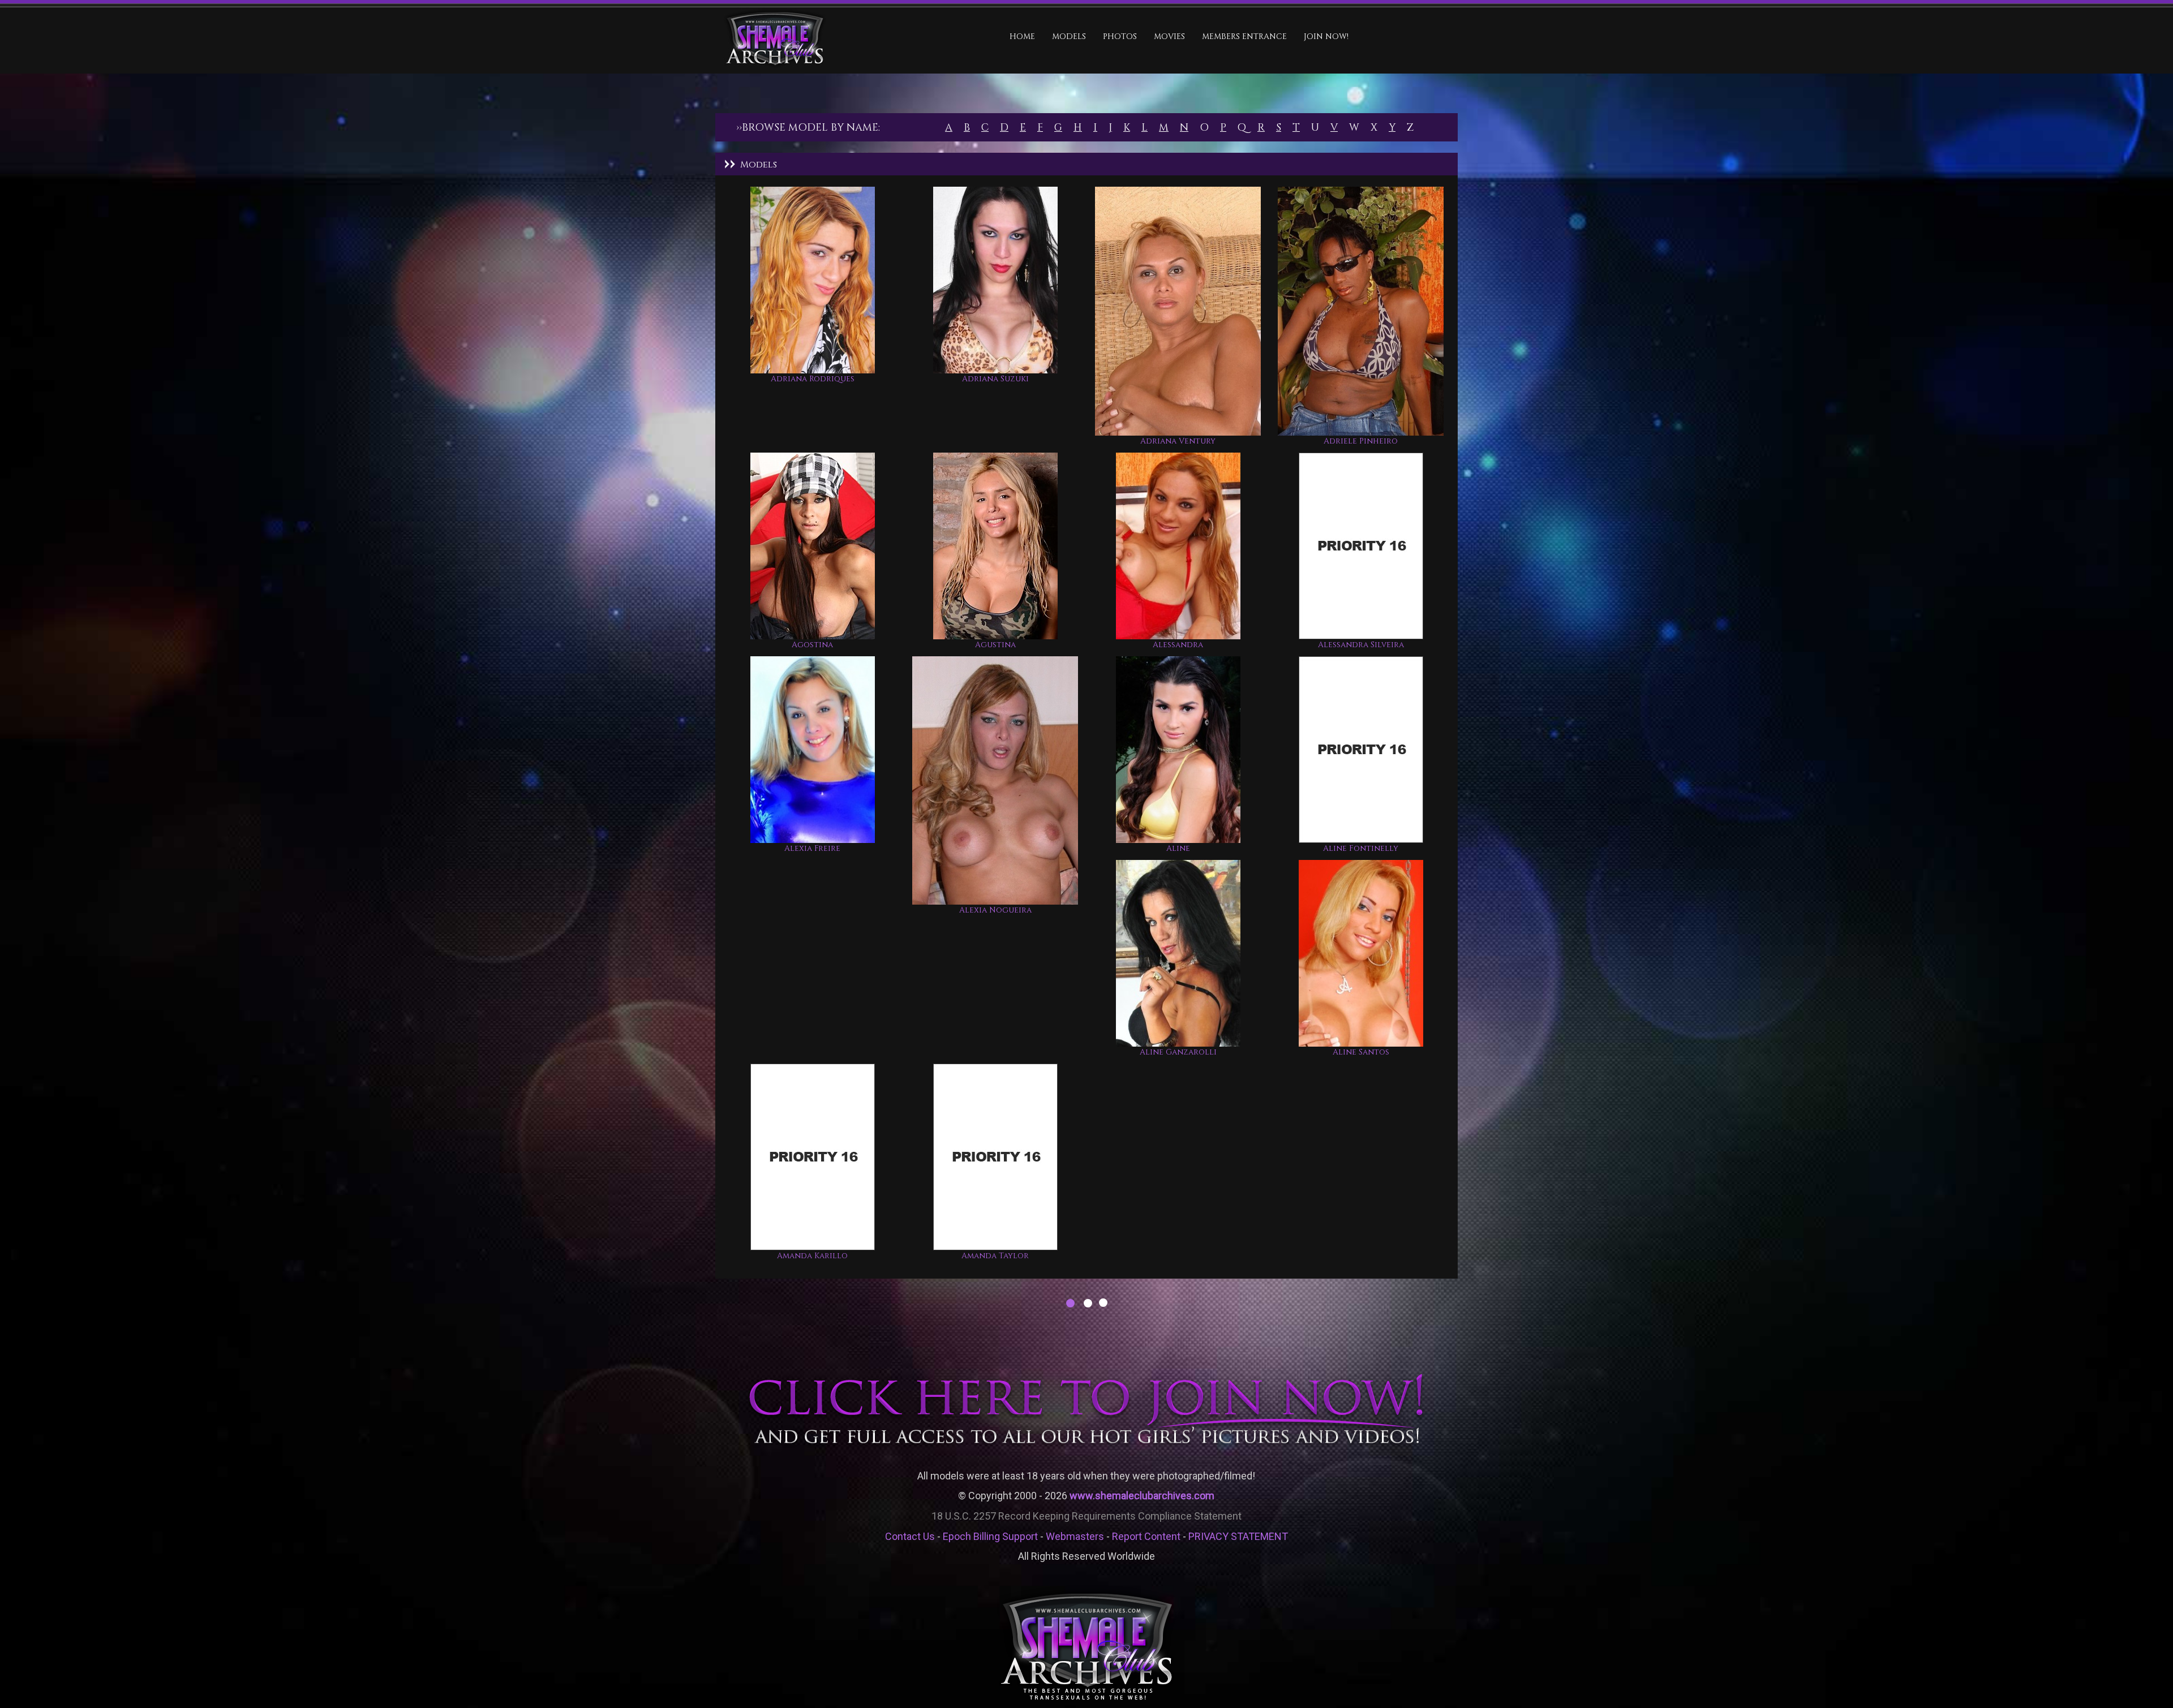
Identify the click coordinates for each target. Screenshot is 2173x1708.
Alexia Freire (812, 848)
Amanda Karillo (812, 1256)
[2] (1087, 1304)
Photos (1120, 36)
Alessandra (1178, 645)
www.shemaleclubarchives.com (1142, 1496)
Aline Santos (1361, 1052)
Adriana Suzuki (995, 379)
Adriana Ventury (1178, 441)
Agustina (995, 645)
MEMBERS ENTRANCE (1244, 36)
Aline (1178, 848)
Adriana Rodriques (813, 379)
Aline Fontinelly (1361, 848)
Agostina (812, 645)
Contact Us (910, 1536)
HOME (1022, 36)
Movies (1169, 36)
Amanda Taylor (995, 1256)
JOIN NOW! (1326, 36)
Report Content (1146, 1536)
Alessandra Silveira (1361, 645)
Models (1069, 36)
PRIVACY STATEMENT (1238, 1536)
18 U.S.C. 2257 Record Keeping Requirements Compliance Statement (1086, 1516)
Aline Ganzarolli (1178, 1052)
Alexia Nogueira (995, 910)
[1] (1070, 1304)
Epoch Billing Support (990, 1536)
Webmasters (1075, 1536)
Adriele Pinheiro (1361, 441)
